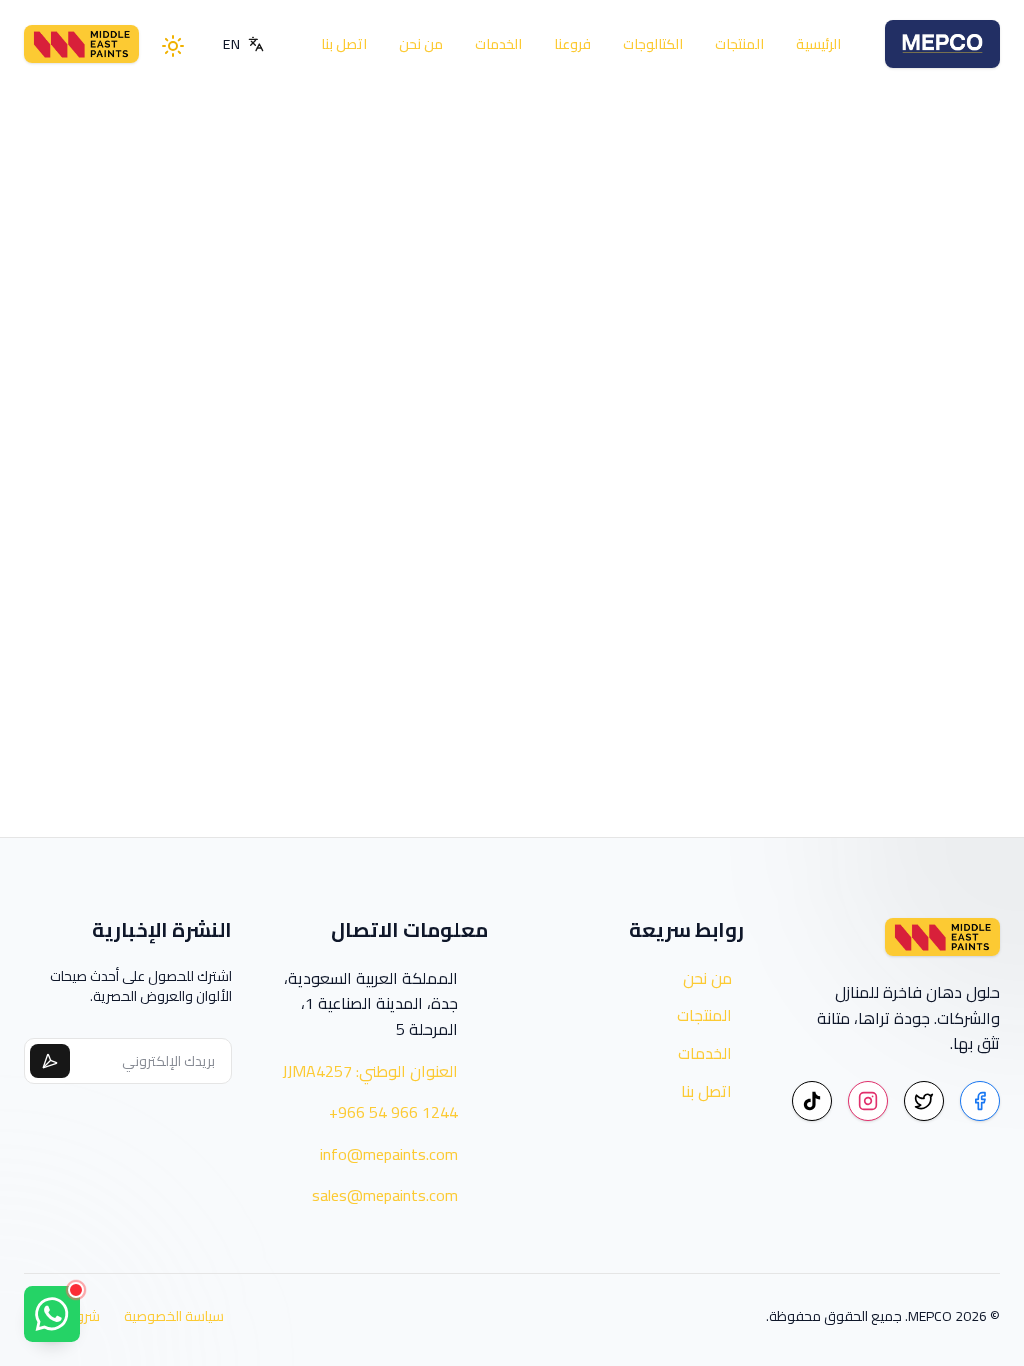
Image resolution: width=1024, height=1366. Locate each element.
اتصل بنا (344, 44)
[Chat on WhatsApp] (52, 1314)
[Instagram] (868, 1101)
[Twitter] (924, 1101)
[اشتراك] (50, 1061)
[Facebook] (980, 1101)
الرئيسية (818, 44)
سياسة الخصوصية (174, 1316)
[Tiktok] (812, 1101)
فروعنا (572, 44)
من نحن (421, 44)
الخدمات (498, 44)
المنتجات (739, 44)
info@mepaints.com (389, 1155)
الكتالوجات (653, 44)
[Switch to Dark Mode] (175, 44)
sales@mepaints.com (385, 1196)
